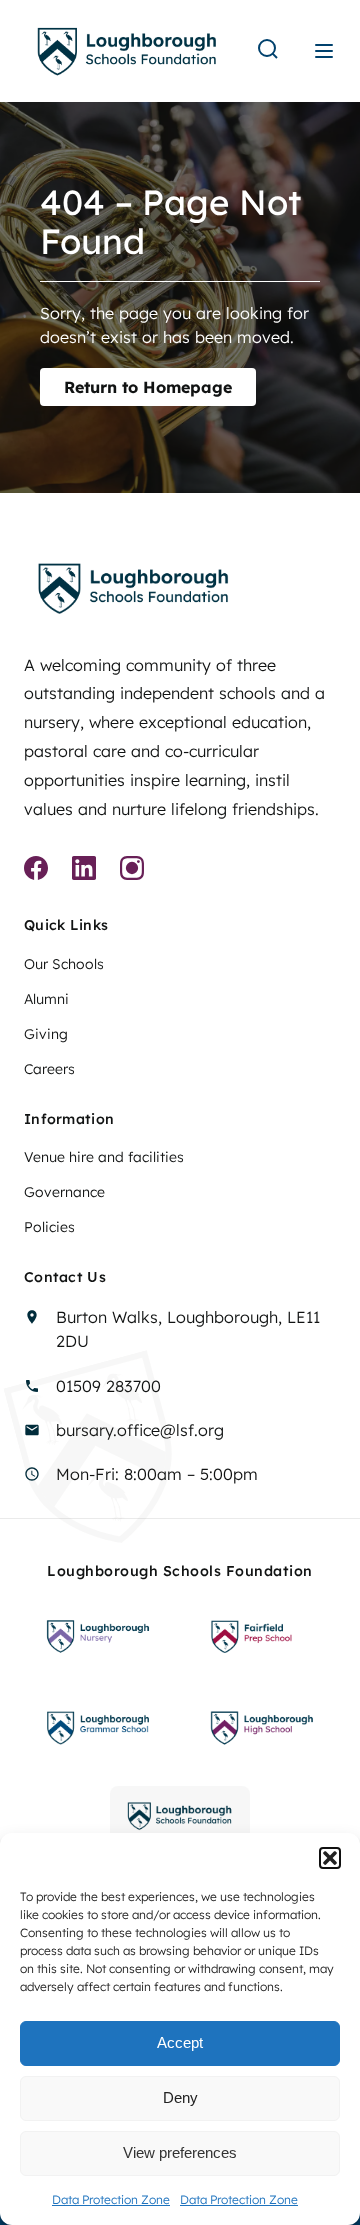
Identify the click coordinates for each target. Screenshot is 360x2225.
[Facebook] (36, 871)
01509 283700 (108, 1386)
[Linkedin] (84, 871)
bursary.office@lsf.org (140, 1430)
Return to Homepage (148, 387)
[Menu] (324, 51)
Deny (180, 2097)
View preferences (180, 2152)
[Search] (268, 50)
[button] (330, 1858)
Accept (180, 2042)
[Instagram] (132, 871)
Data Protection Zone (111, 2199)
